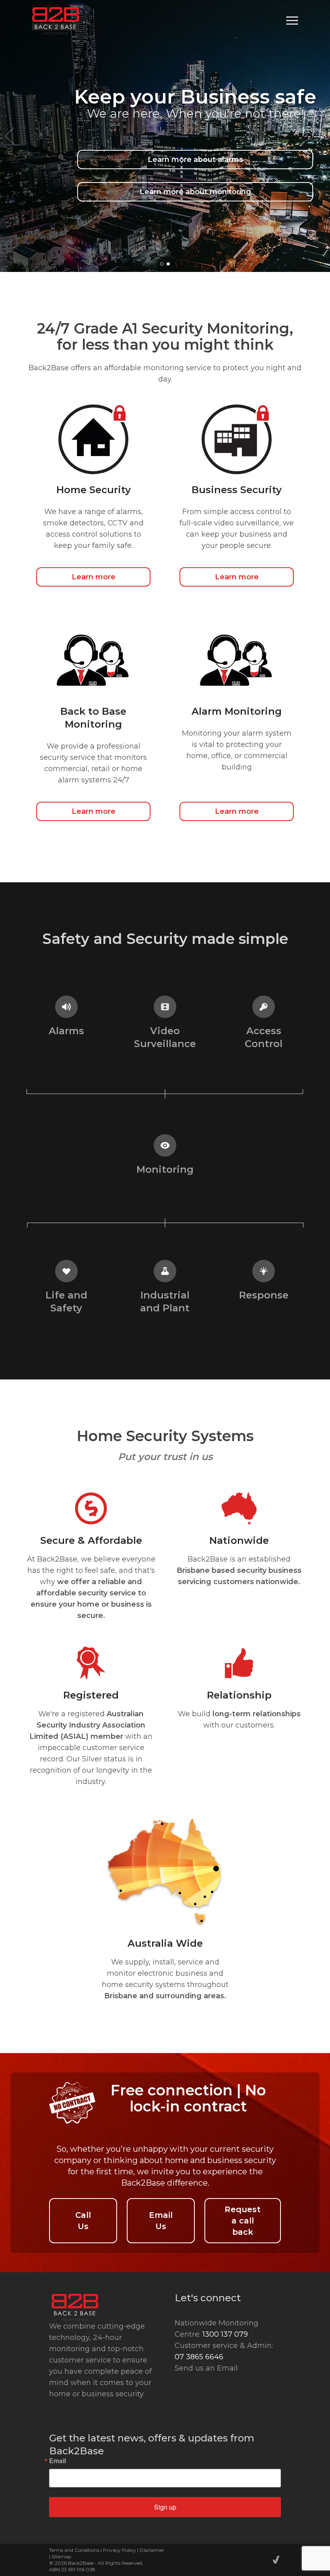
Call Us (83, 2221)
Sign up (165, 2507)
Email (58, 2461)
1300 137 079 (225, 2334)
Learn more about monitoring (195, 192)
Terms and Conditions (74, 2550)
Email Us (161, 2221)
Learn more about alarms (195, 160)
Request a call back (243, 2221)
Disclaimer (152, 2550)
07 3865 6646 (199, 2357)
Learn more (94, 577)
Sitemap (61, 2556)
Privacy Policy (120, 2550)
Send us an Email (206, 2368)
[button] (162, 264)
